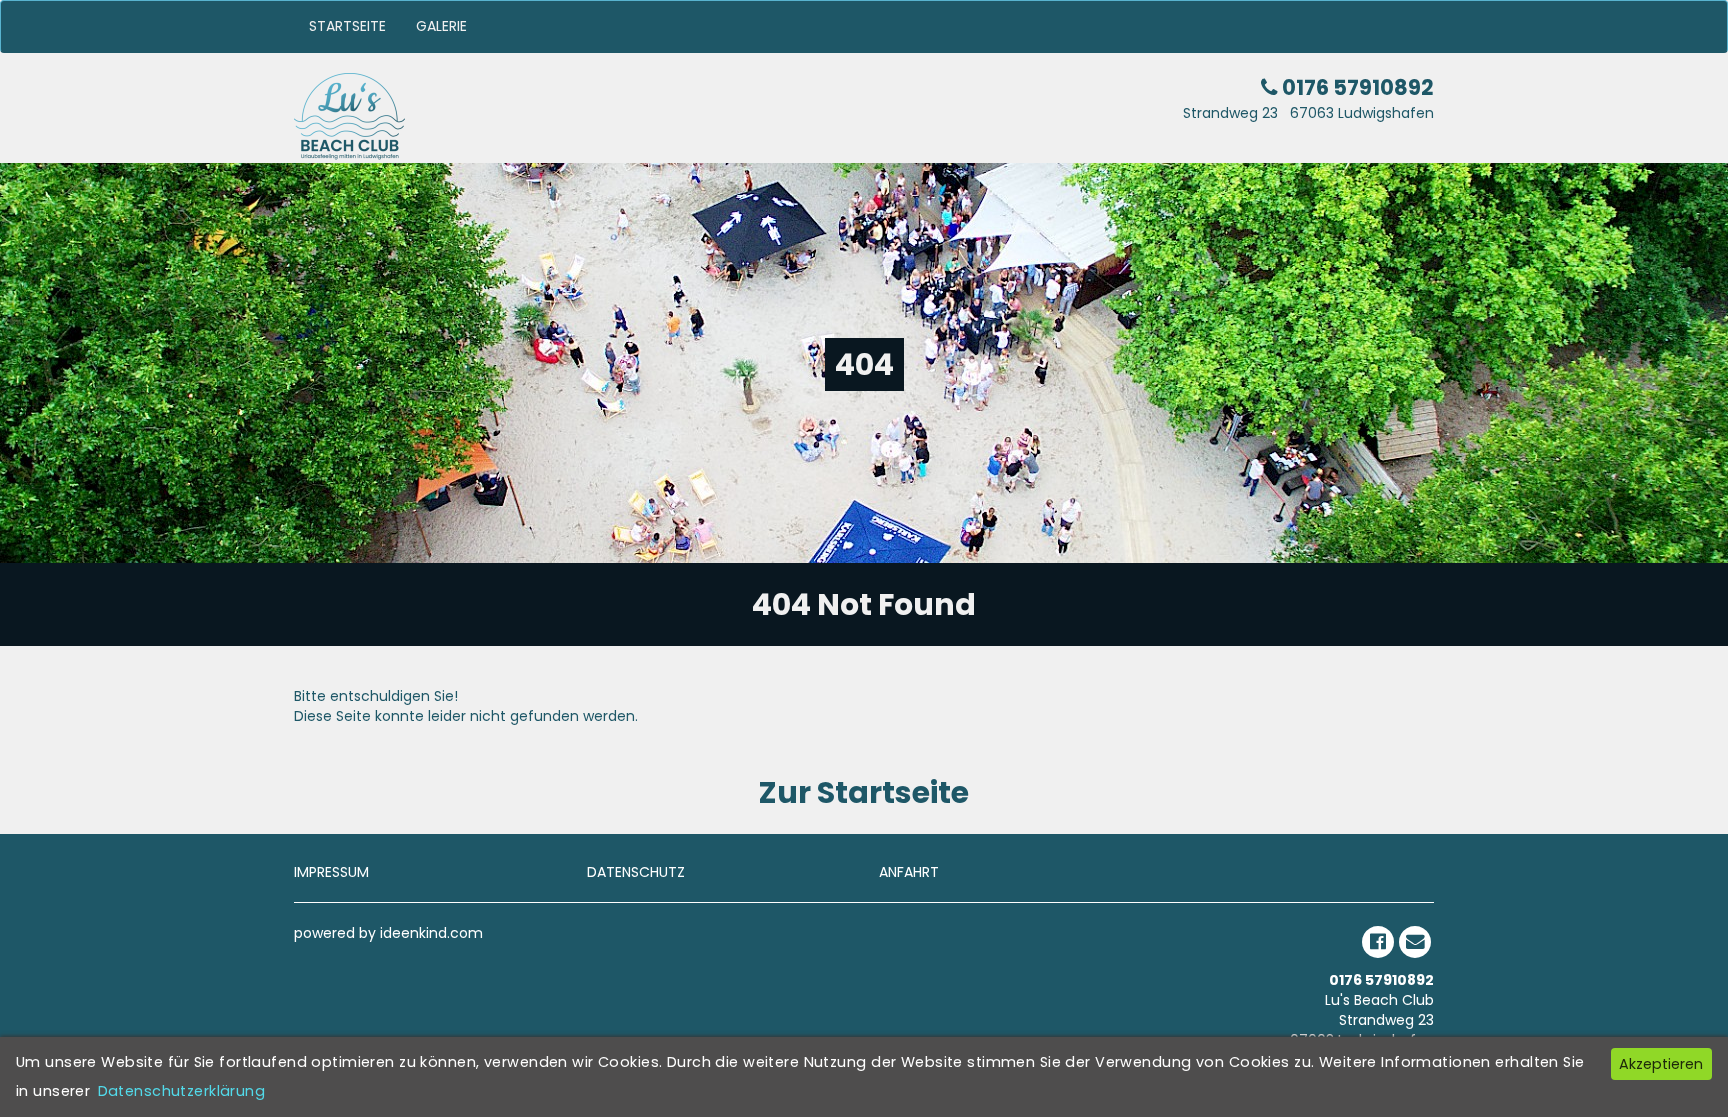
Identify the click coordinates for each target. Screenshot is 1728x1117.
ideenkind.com (431, 933)
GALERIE (441, 26)
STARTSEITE (347, 26)
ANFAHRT (909, 872)
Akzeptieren (1661, 1064)
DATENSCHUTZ (636, 872)
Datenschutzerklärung (182, 1091)
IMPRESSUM (331, 872)
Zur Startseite (864, 792)
